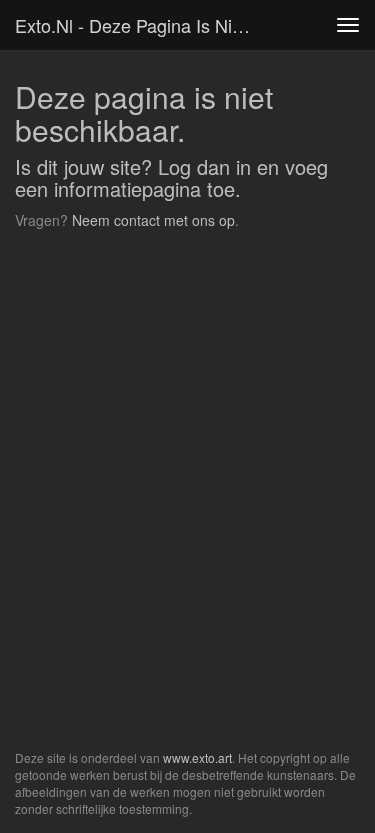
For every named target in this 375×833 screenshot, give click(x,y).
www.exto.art (197, 757)
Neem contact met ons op (153, 220)
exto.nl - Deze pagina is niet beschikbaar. (143, 25)
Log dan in (204, 166)
